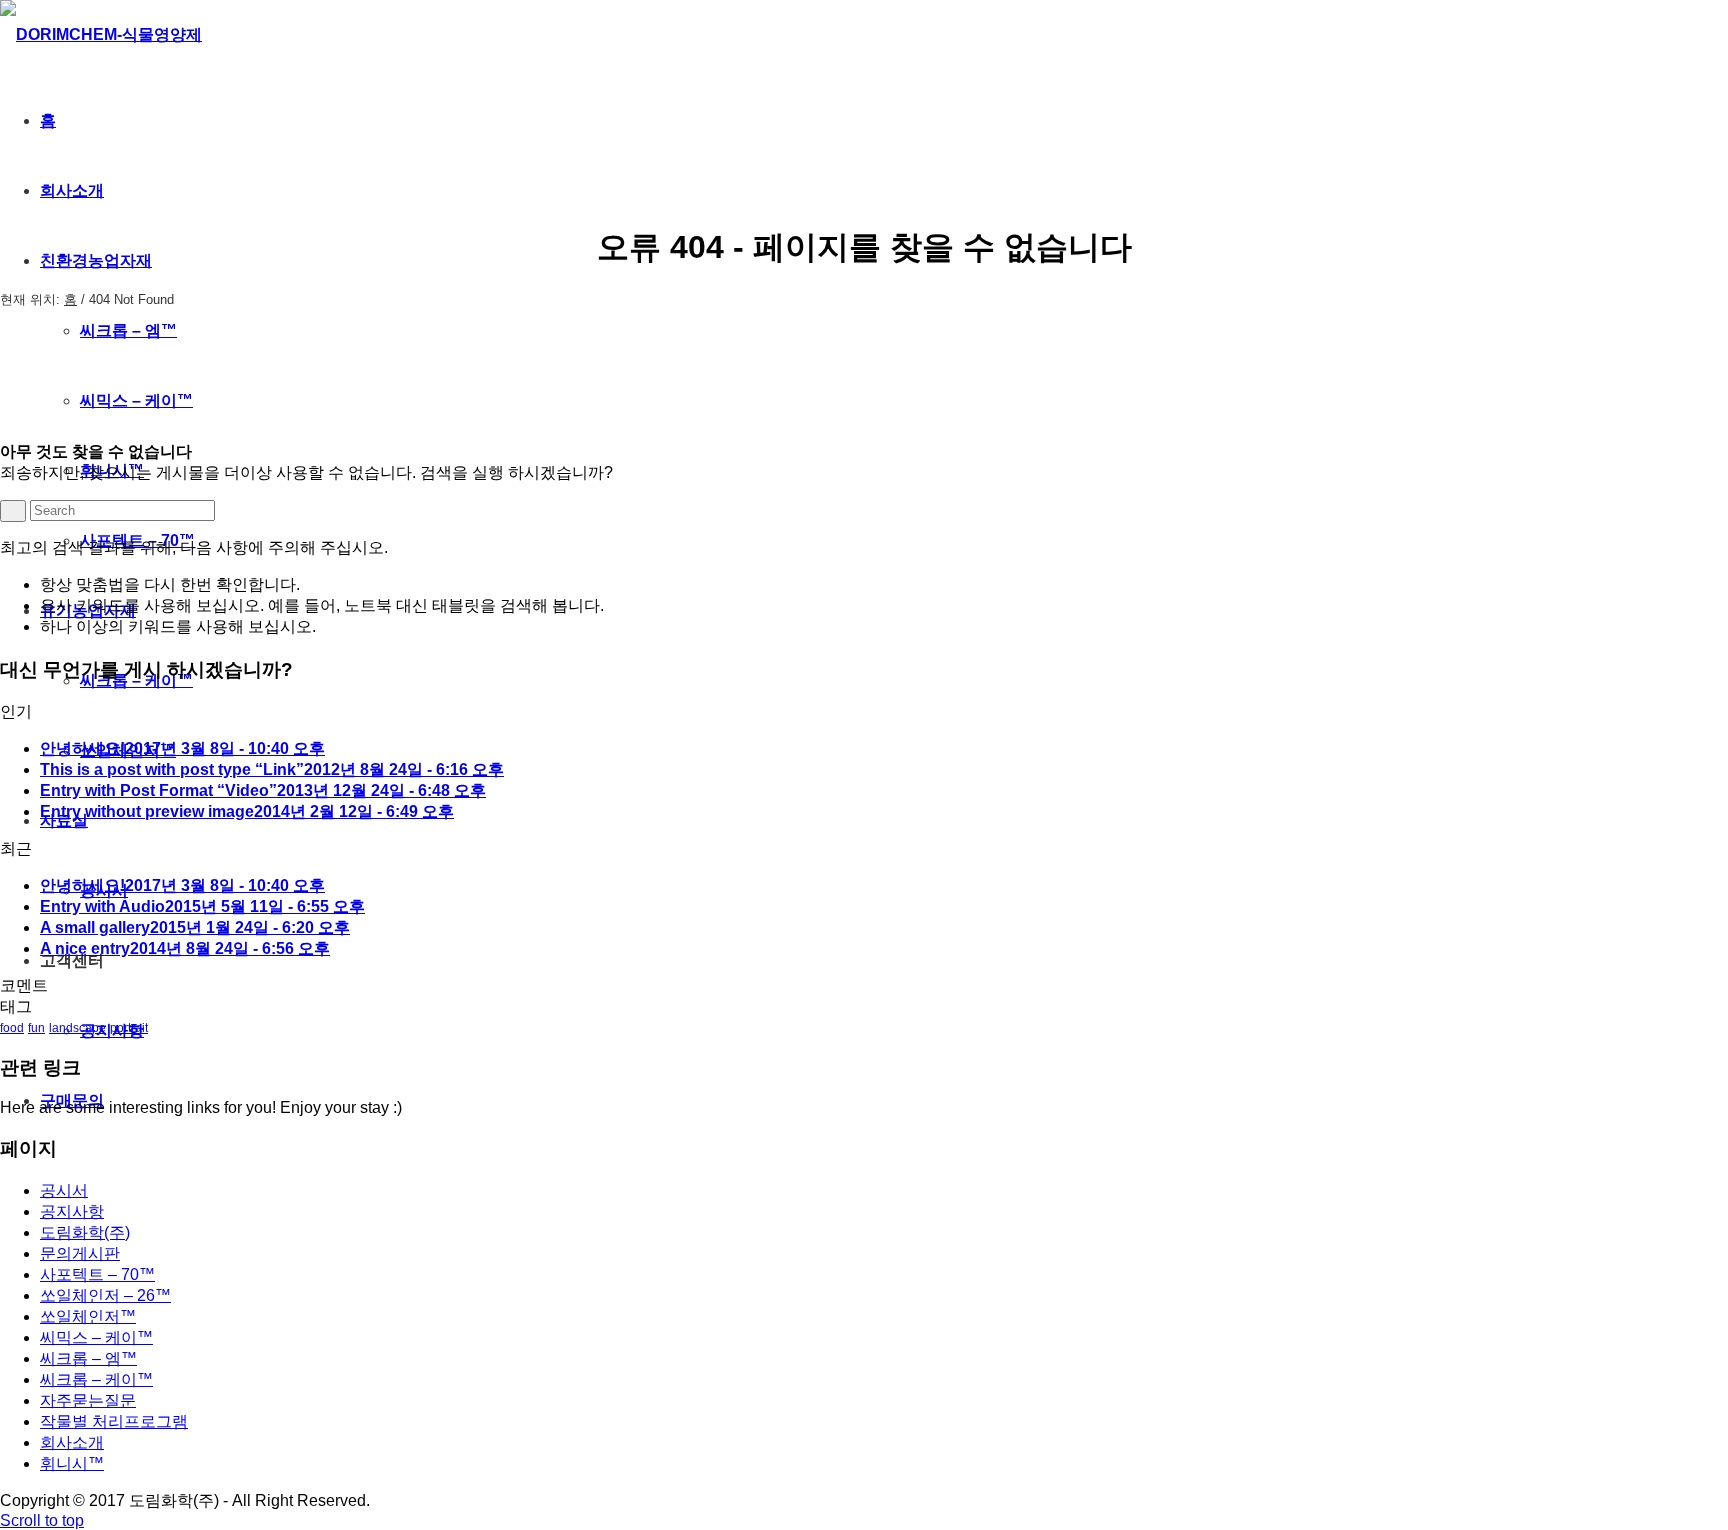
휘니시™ (72, 1463)
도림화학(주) (85, 1232)
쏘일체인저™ (88, 1316)
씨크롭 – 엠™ (88, 1358)
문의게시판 (80, 1253)
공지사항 (72, 1211)
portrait (129, 1028)
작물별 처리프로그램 (114, 1421)
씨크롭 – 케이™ (96, 1379)
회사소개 (72, 1442)
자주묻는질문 (88, 1400)
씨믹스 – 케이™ (96, 1337)
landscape (77, 1028)
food (12, 1028)
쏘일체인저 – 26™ (105, 1295)
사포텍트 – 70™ (97, 1274)
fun (36, 1028)
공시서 (64, 1190)
